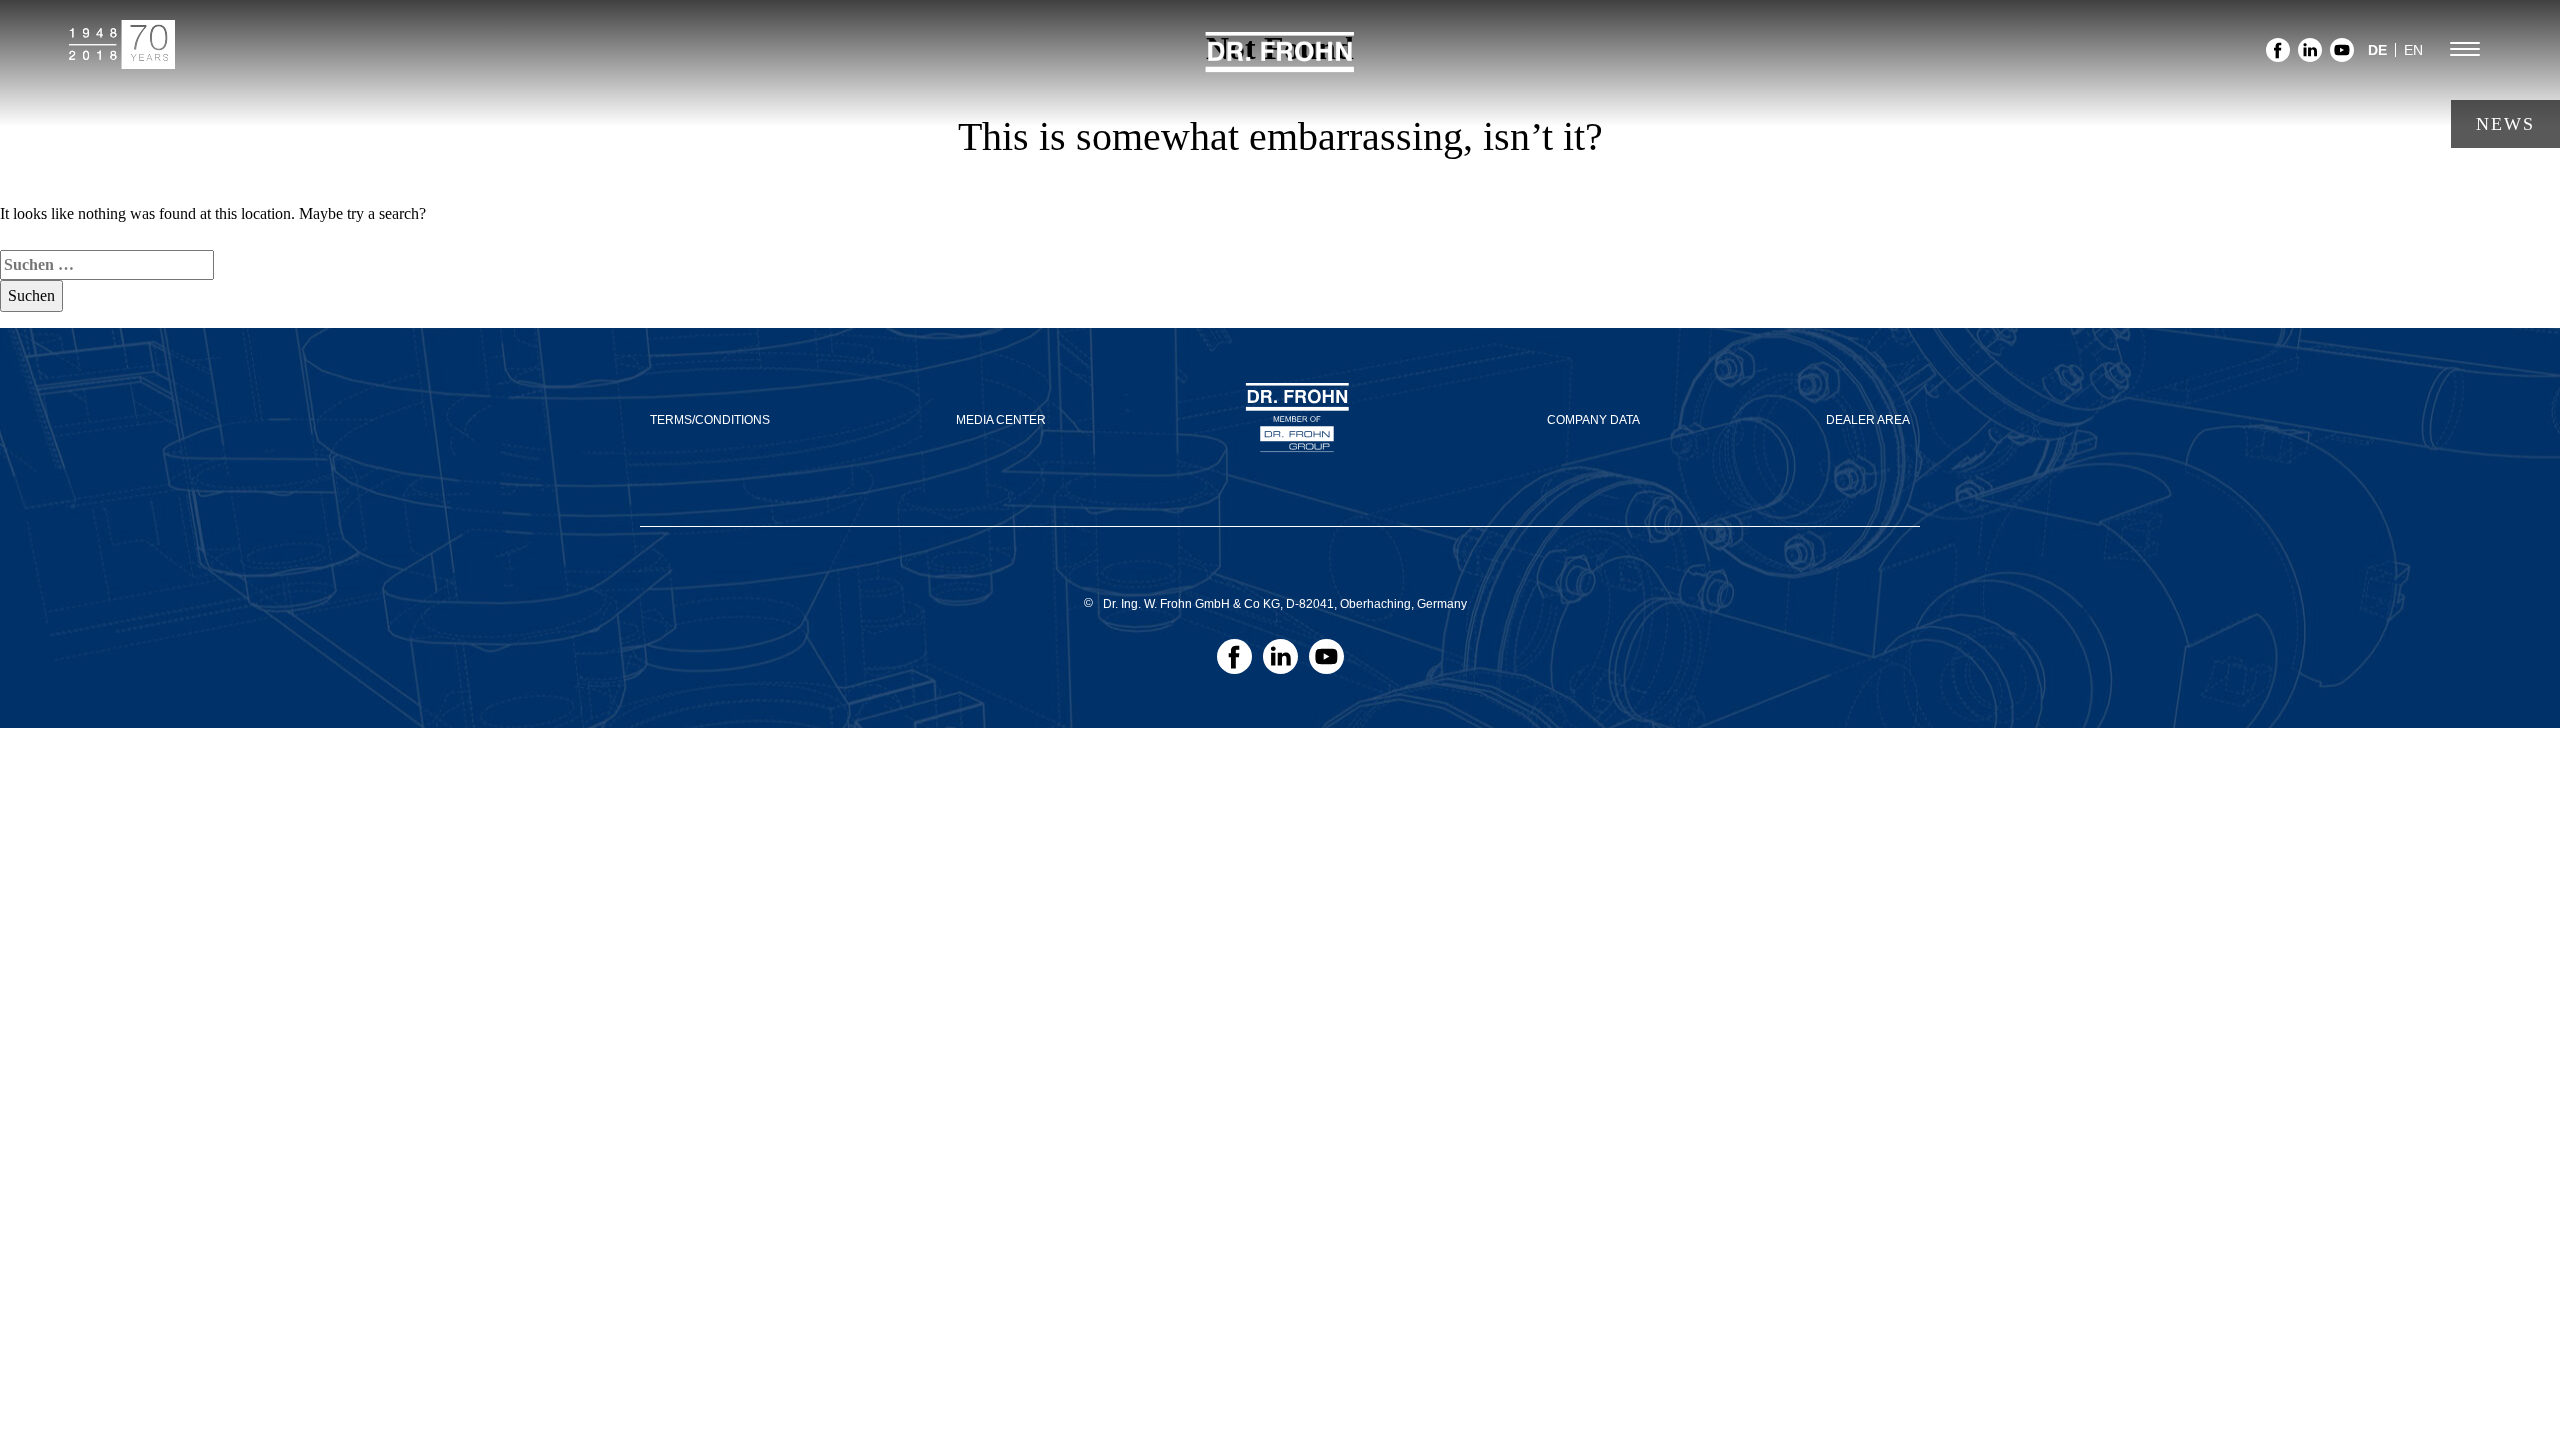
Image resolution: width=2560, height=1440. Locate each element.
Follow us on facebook (2278, 55)
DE (2377, 50)
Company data (1593, 420)
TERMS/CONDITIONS (710, 420)
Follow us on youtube (2342, 55)
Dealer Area (1868, 420)
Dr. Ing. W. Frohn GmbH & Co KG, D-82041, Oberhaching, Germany (1285, 604)
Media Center (1001, 420)
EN (2413, 50)
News (2505, 124)
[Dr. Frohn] (1280, 63)
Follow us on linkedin (2310, 55)
